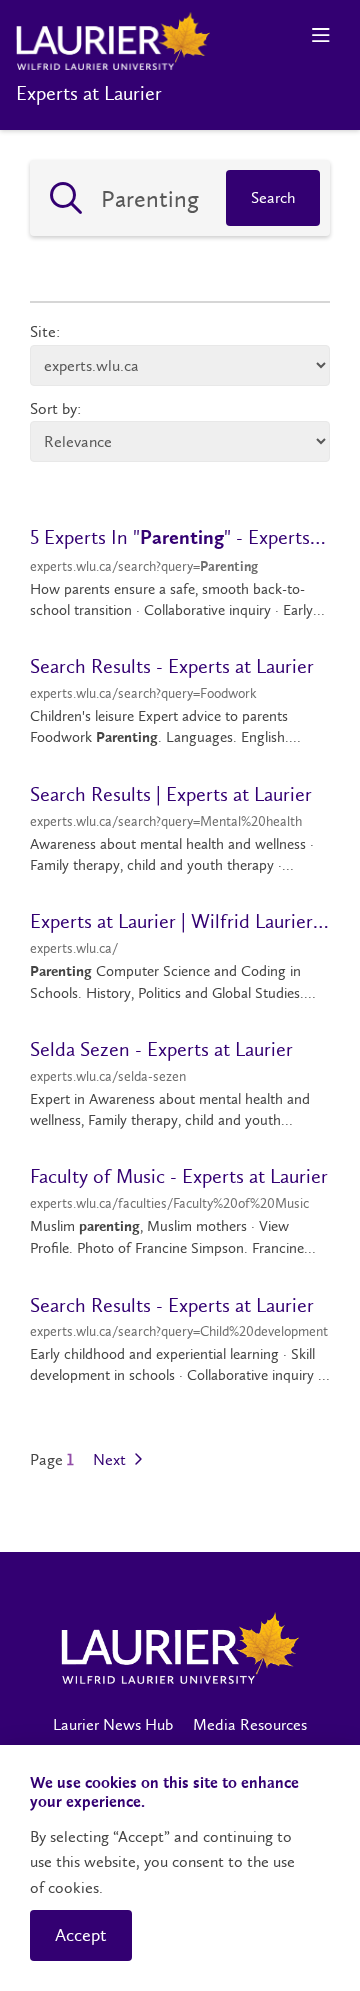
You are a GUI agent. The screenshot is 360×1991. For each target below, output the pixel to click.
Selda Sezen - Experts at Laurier (161, 1049)
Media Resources (250, 1724)
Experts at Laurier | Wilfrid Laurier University (180, 921)
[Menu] (320, 35)
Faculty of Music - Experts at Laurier (179, 1176)
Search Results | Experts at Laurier (171, 794)
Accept (81, 1935)
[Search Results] (66, 198)
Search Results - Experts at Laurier (172, 666)
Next (111, 1460)
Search (273, 197)
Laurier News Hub (113, 1724)
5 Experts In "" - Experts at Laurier (180, 537)
